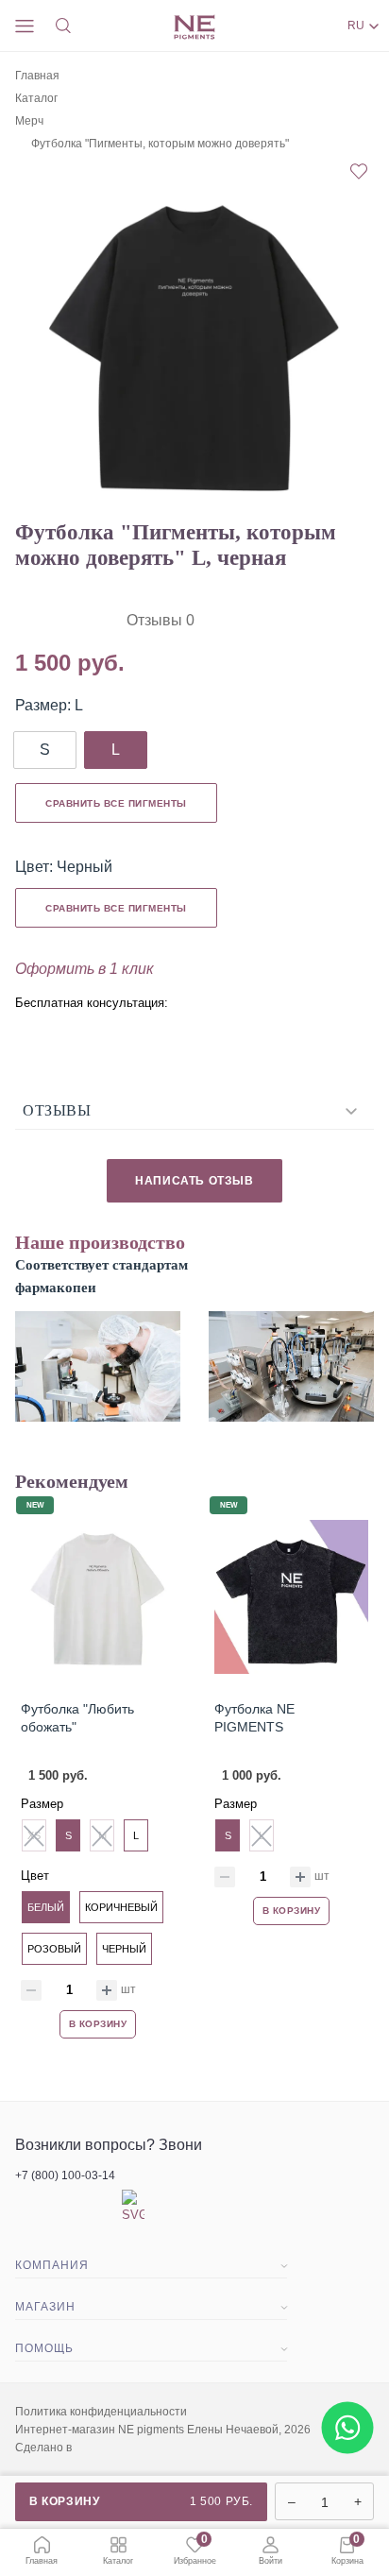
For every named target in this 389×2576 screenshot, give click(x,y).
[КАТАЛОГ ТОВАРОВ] (27, 26)
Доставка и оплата (72, 2333)
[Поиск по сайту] (66, 26)
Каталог (36, 98)
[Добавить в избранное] (359, 173)
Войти (271, 2561)
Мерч (29, 121)
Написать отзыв (194, 1181)
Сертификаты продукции (92, 2469)
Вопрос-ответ (57, 2375)
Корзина (347, 2551)
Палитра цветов (64, 2435)
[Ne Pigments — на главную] (194, 27)
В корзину (141, 2501)
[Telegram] (34, 1032)
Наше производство (100, 1242)
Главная (37, 76)
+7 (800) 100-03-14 (65, 2175)
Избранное (195, 2551)
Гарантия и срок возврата (94, 2401)
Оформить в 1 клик (85, 969)
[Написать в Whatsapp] (347, 2463)
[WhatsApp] (82, 1029)
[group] (194, 346)
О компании (52, 2292)
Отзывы (57, 1110)
